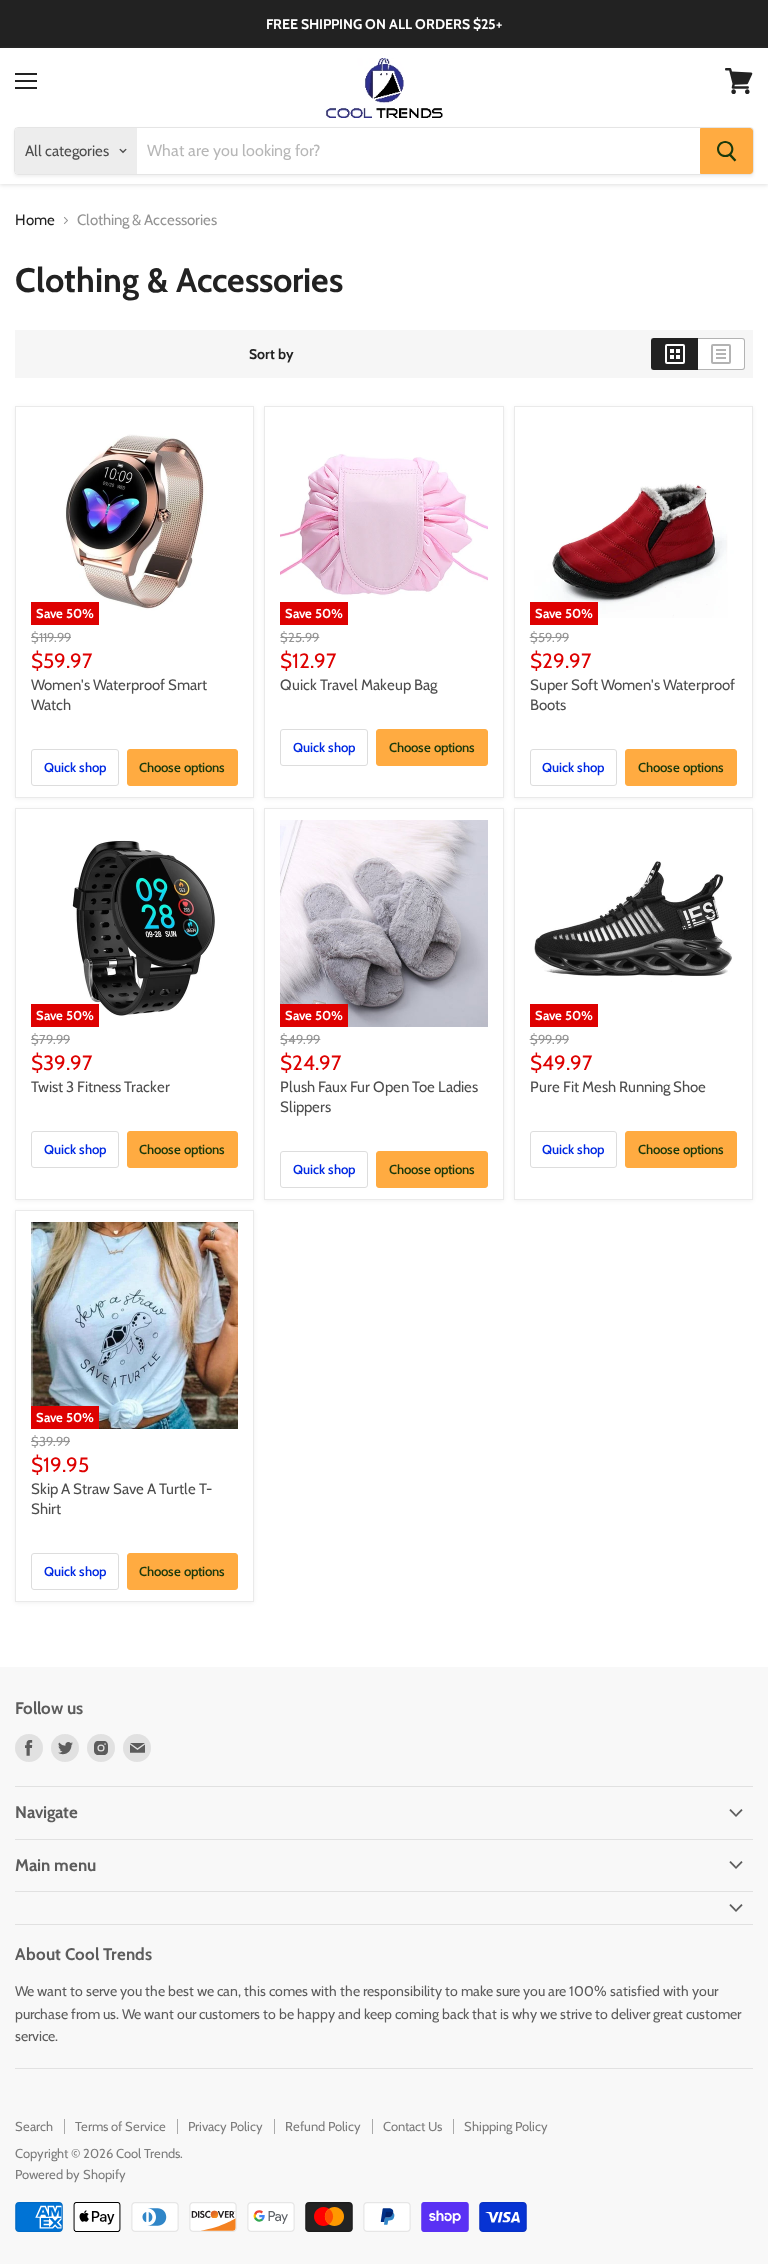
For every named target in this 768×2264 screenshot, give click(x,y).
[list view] (721, 354)
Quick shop (75, 767)
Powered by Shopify (70, 2174)
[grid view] (674, 354)
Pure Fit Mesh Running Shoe (618, 1087)
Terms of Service (120, 2126)
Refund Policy (323, 2126)
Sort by (271, 354)
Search (34, 2126)
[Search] (726, 151)
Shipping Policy (506, 2126)
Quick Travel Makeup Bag (358, 685)
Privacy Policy (225, 2126)
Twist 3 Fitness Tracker (100, 1087)
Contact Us (412, 2126)
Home (35, 220)
